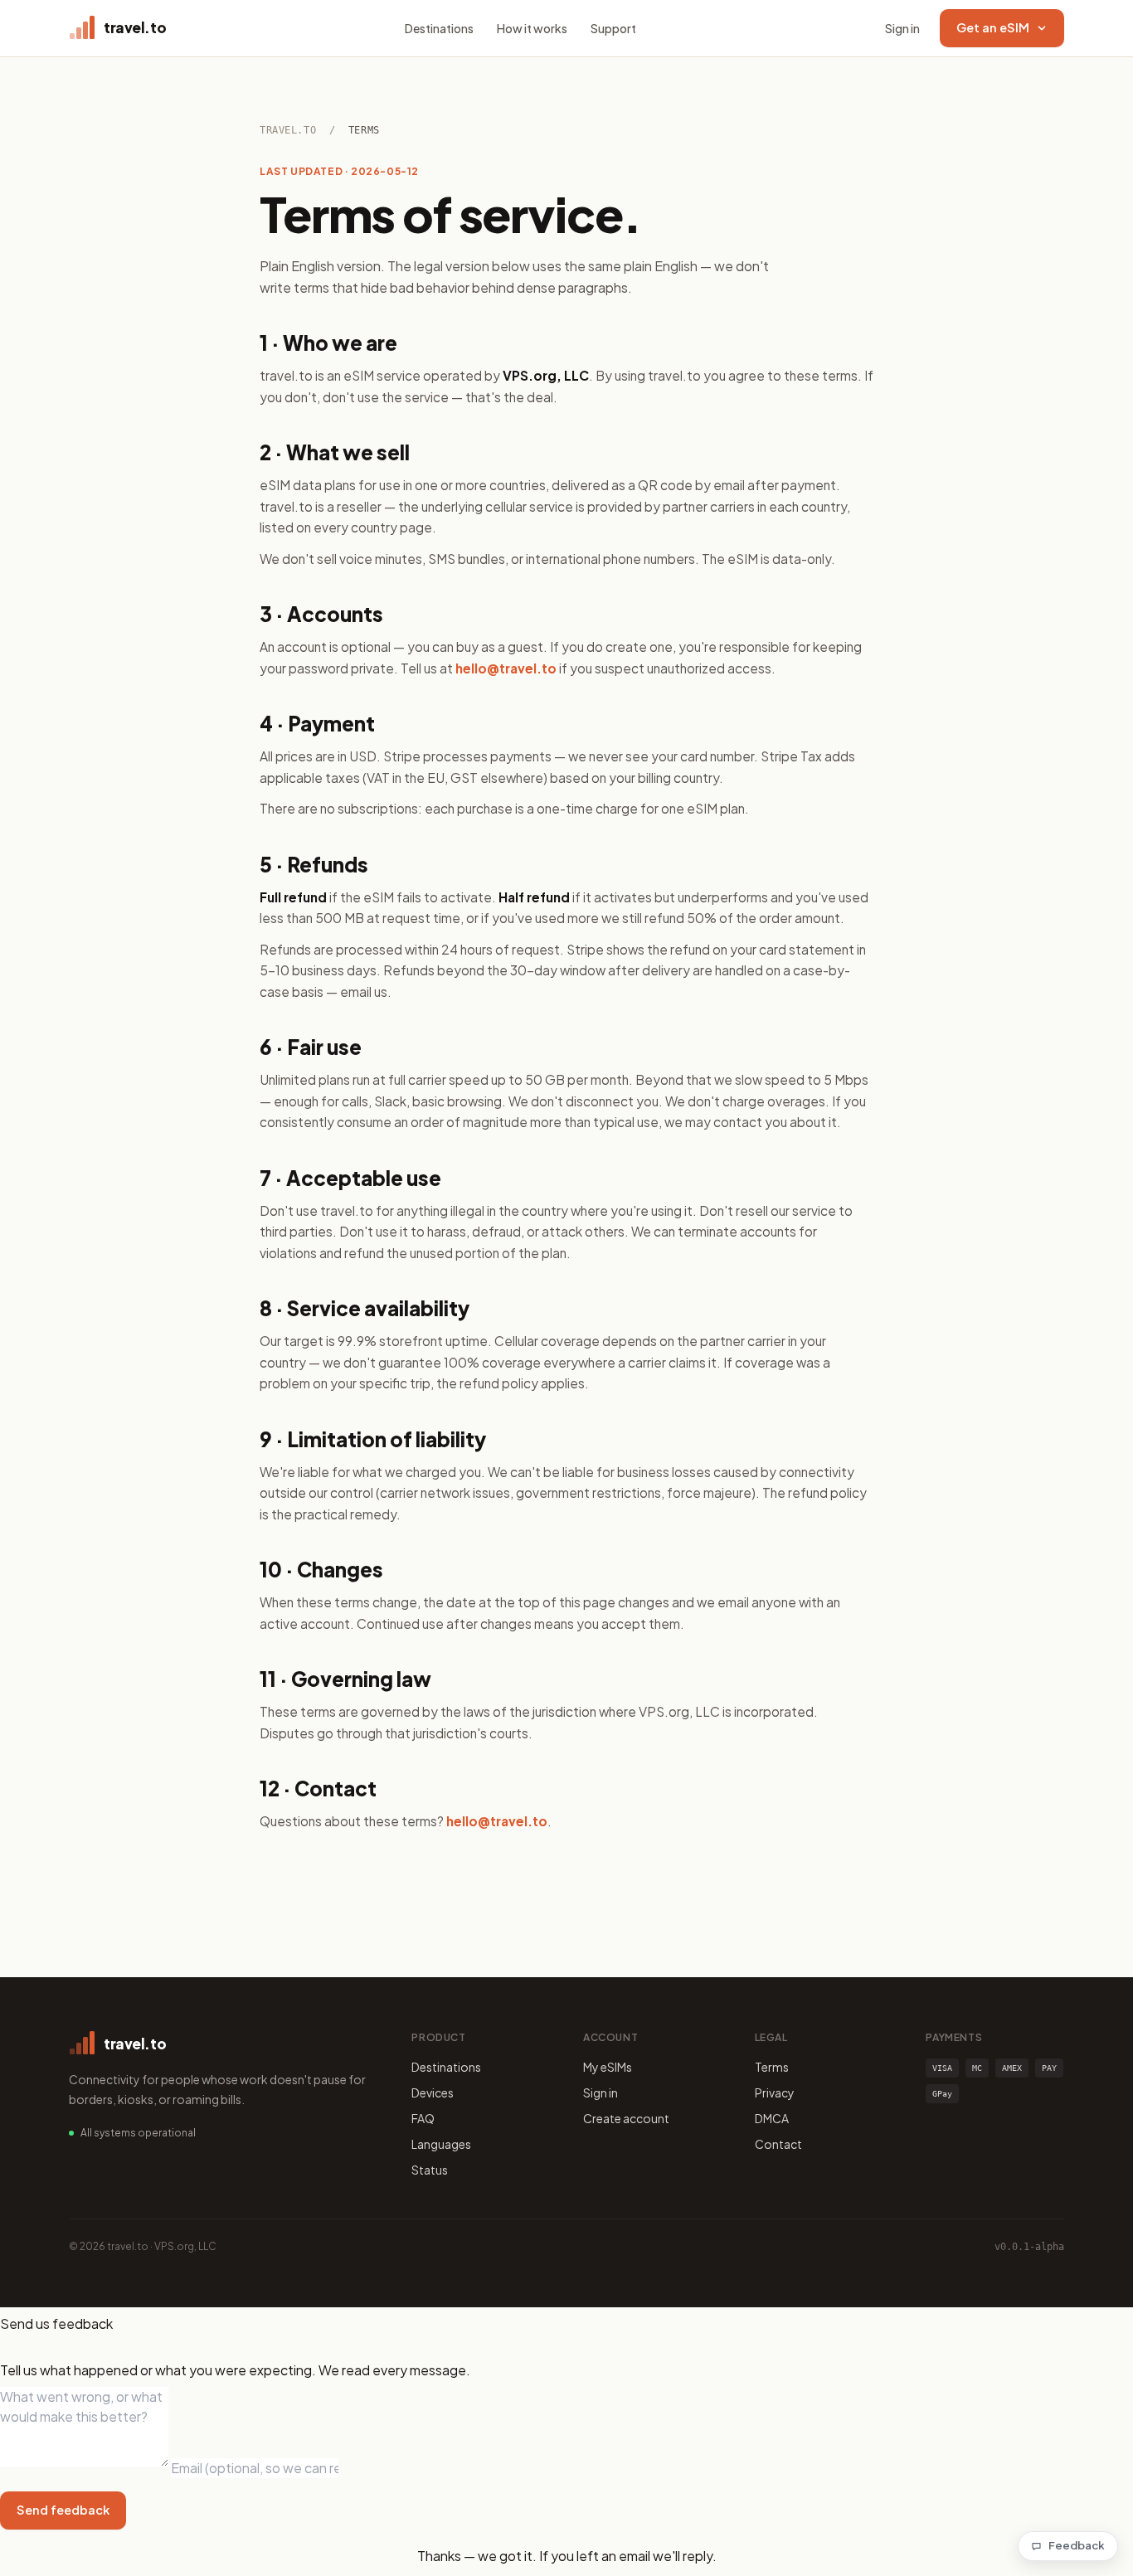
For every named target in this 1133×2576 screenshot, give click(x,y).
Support (613, 28)
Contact (778, 2144)
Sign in (902, 28)
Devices (433, 2092)
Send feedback (63, 2510)
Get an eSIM (993, 27)
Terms (772, 2067)
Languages (441, 2144)
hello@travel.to (506, 668)
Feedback (1077, 2545)
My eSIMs (608, 2067)
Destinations (439, 28)
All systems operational (138, 2133)
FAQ (423, 2118)
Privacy (775, 2092)
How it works (532, 28)
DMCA (772, 2118)
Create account (626, 2118)
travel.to (288, 130)
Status (430, 2170)
